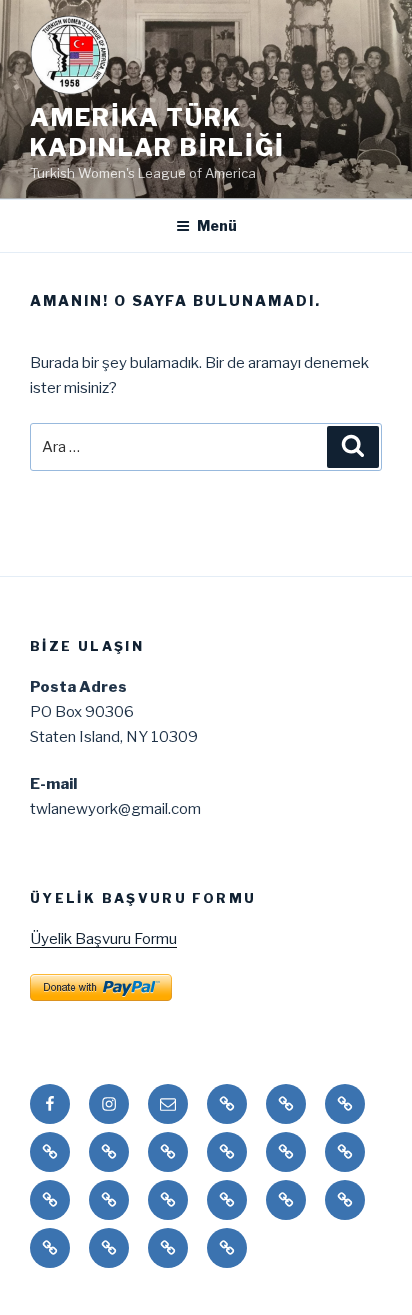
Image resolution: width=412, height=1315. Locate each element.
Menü (217, 225)
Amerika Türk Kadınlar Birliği (157, 132)
